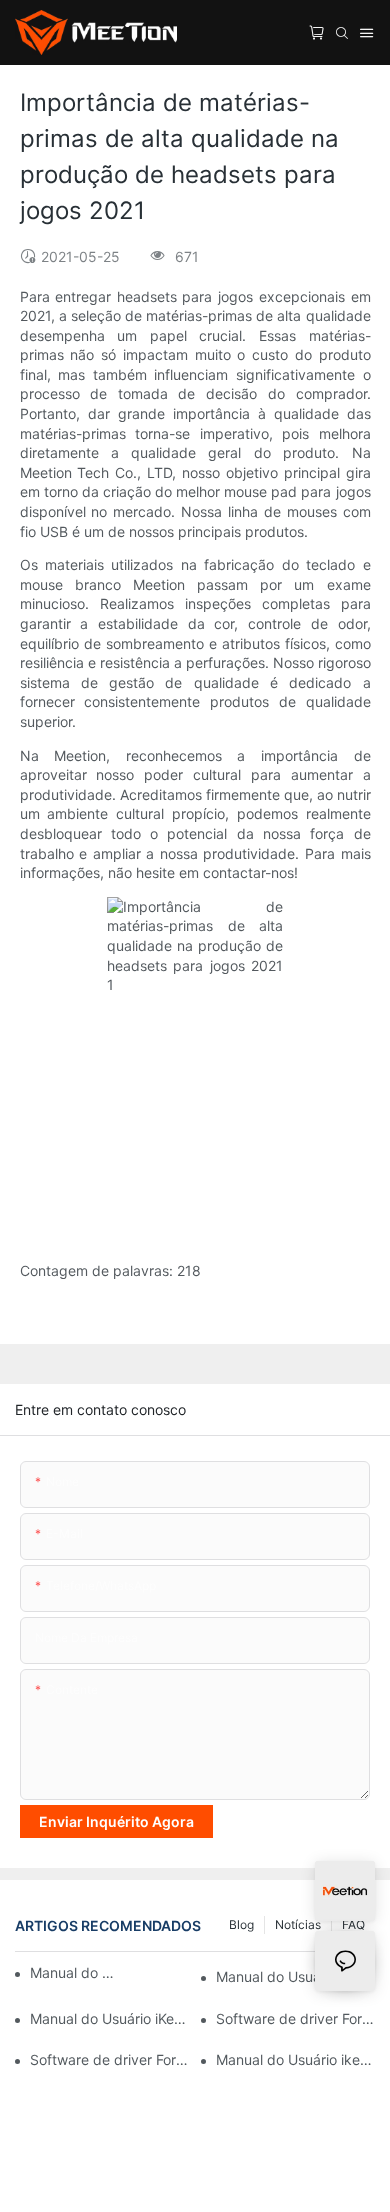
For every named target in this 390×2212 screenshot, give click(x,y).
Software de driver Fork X (295, 2018)
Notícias (298, 1924)
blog (241, 1924)
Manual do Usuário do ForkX (72, 1972)
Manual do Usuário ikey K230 (295, 2059)
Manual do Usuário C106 (295, 1976)
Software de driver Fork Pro (109, 2059)
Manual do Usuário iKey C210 (109, 2018)
